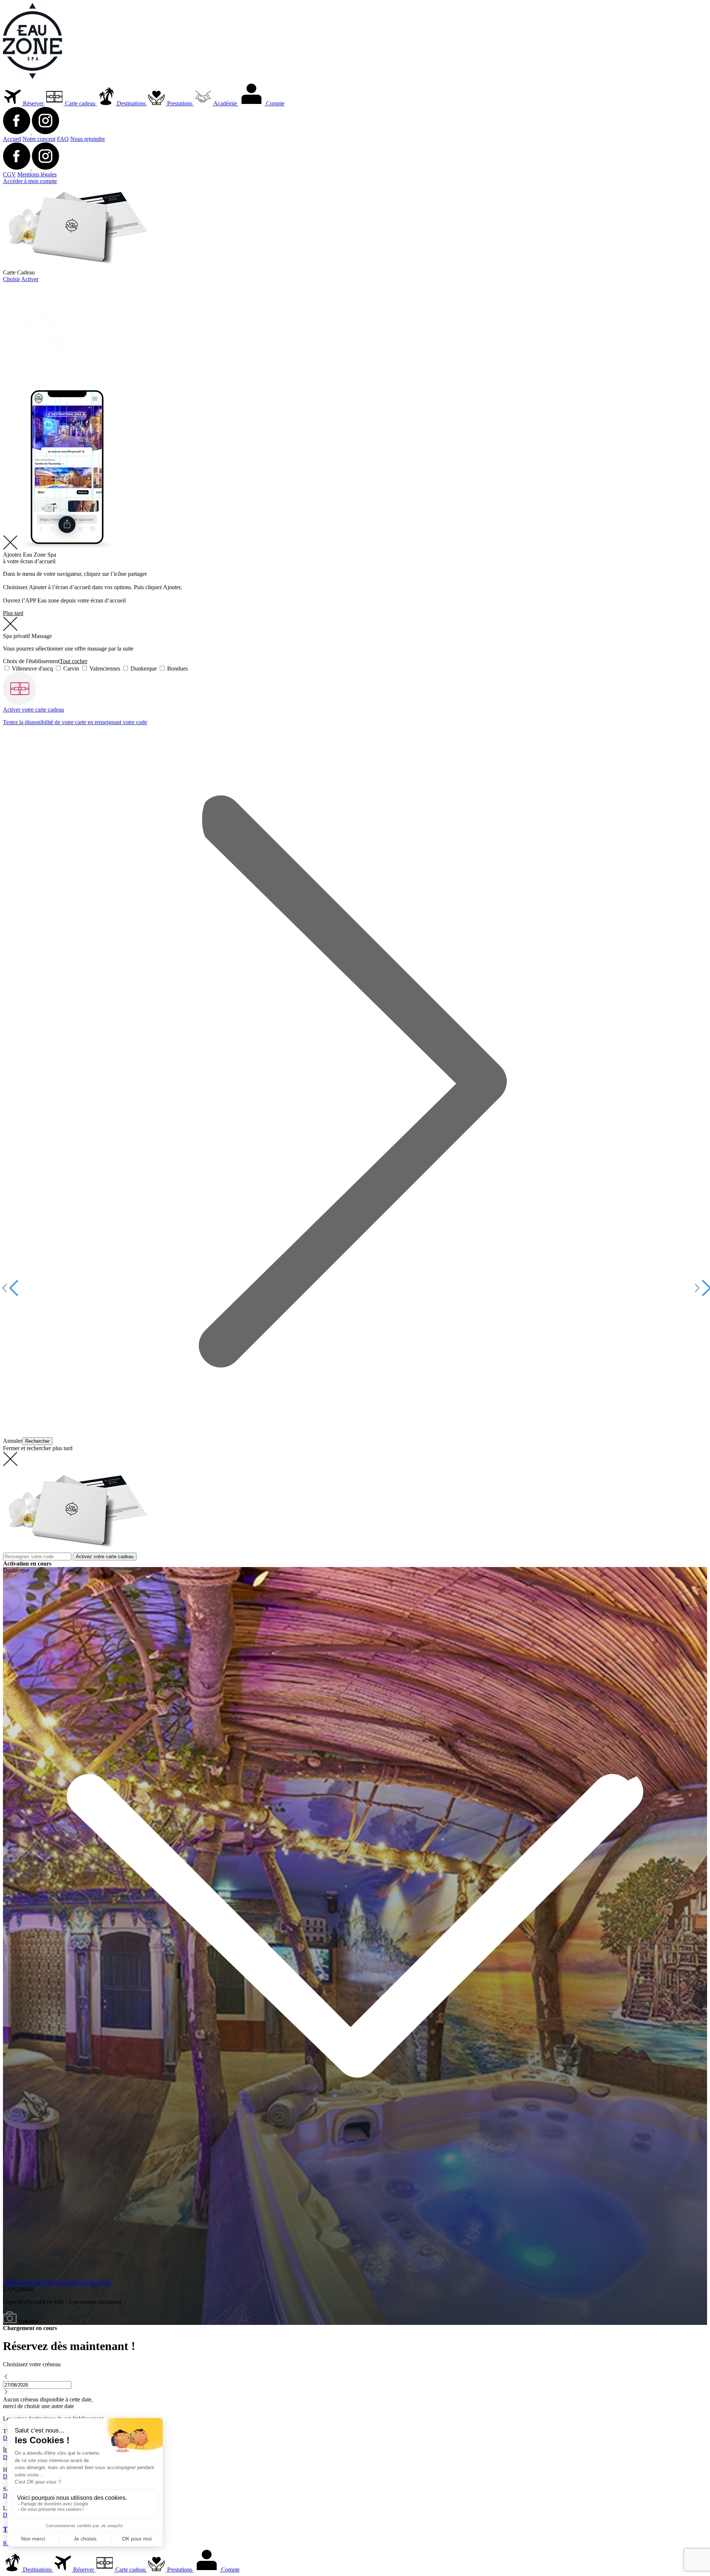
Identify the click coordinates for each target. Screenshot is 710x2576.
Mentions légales (37, 174)
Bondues (177, 669)
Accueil (12, 139)
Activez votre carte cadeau (105, 1557)
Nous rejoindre (88, 139)
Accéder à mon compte (30, 181)
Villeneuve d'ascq (32, 669)
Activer (30, 279)
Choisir (11, 279)
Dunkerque (144, 669)
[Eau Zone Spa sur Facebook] (17, 132)
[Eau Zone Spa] (33, 77)
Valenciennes (105, 669)
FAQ (63, 139)
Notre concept (39, 139)
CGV (9, 174)
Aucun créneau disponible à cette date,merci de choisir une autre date (48, 2403)
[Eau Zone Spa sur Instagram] (45, 132)
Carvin (71, 669)
